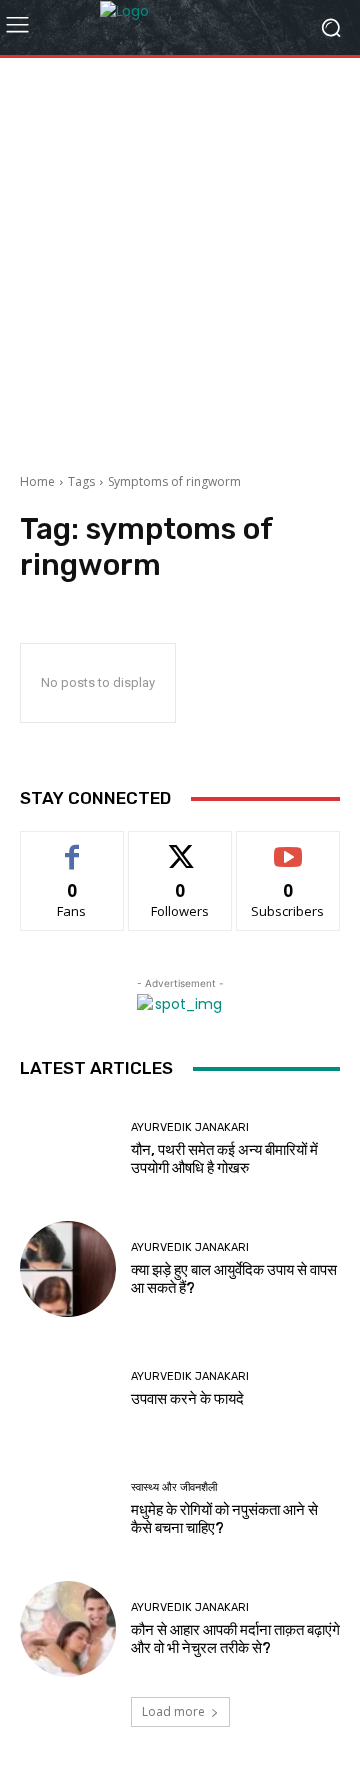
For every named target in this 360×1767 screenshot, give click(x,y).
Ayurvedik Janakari (190, 1127)
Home (37, 481)
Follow (180, 846)
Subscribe (288, 846)
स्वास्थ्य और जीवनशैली (174, 1487)
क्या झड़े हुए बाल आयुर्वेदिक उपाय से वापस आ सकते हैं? (234, 1279)
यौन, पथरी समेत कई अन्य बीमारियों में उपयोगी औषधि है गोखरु (224, 1159)
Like (72, 846)
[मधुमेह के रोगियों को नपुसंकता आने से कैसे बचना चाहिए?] (68, 1509)
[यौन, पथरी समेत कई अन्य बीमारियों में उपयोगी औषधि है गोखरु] (68, 1149)
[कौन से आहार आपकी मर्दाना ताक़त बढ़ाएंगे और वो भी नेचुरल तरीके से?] (68, 1629)
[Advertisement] (180, 258)
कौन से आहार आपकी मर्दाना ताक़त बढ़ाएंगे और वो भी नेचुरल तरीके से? (235, 1639)
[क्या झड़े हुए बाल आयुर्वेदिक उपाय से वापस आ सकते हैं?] (68, 1269)
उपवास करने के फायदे (187, 1399)
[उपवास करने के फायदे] (68, 1389)
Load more (173, 1711)
